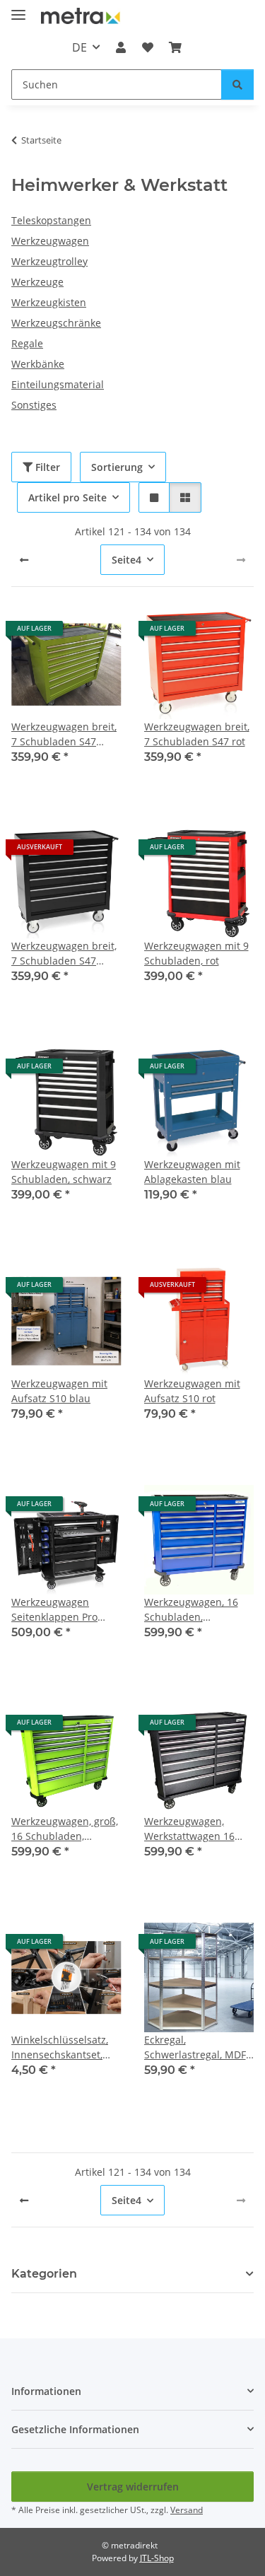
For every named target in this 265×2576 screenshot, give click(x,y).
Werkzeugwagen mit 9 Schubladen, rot (196, 953)
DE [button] (79, 47)
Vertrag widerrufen (133, 2487)
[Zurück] (24, 560)
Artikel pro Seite (67, 497)
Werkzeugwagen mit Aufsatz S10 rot (192, 1391)
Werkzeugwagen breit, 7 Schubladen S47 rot (197, 734)
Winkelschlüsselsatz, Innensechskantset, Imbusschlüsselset (60, 2047)
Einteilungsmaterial (58, 384)
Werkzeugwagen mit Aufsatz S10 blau (59, 1391)
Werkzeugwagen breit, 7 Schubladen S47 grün (64, 734)
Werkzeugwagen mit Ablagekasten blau (192, 1172)
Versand (187, 2510)
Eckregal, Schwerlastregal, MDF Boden (195, 2047)
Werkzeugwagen (50, 241)
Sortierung (117, 467)
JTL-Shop (157, 2558)
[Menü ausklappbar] (18, 9)
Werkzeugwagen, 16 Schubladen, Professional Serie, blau (191, 1610)
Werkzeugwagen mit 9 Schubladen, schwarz (64, 1172)
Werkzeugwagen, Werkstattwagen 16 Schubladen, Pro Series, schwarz (189, 1829)
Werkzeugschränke (56, 323)
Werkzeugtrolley (49, 261)
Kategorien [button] (44, 2274)
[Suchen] (237, 84)
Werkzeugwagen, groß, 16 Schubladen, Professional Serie (65, 1829)
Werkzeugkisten (49, 302)
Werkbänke (38, 364)
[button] (121, 47)
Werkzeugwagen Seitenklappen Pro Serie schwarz (54, 1610)
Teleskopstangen (51, 220)
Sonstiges (34, 405)
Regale (27, 343)
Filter (46, 467)
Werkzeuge (37, 282)
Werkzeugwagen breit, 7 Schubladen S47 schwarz (64, 954)
